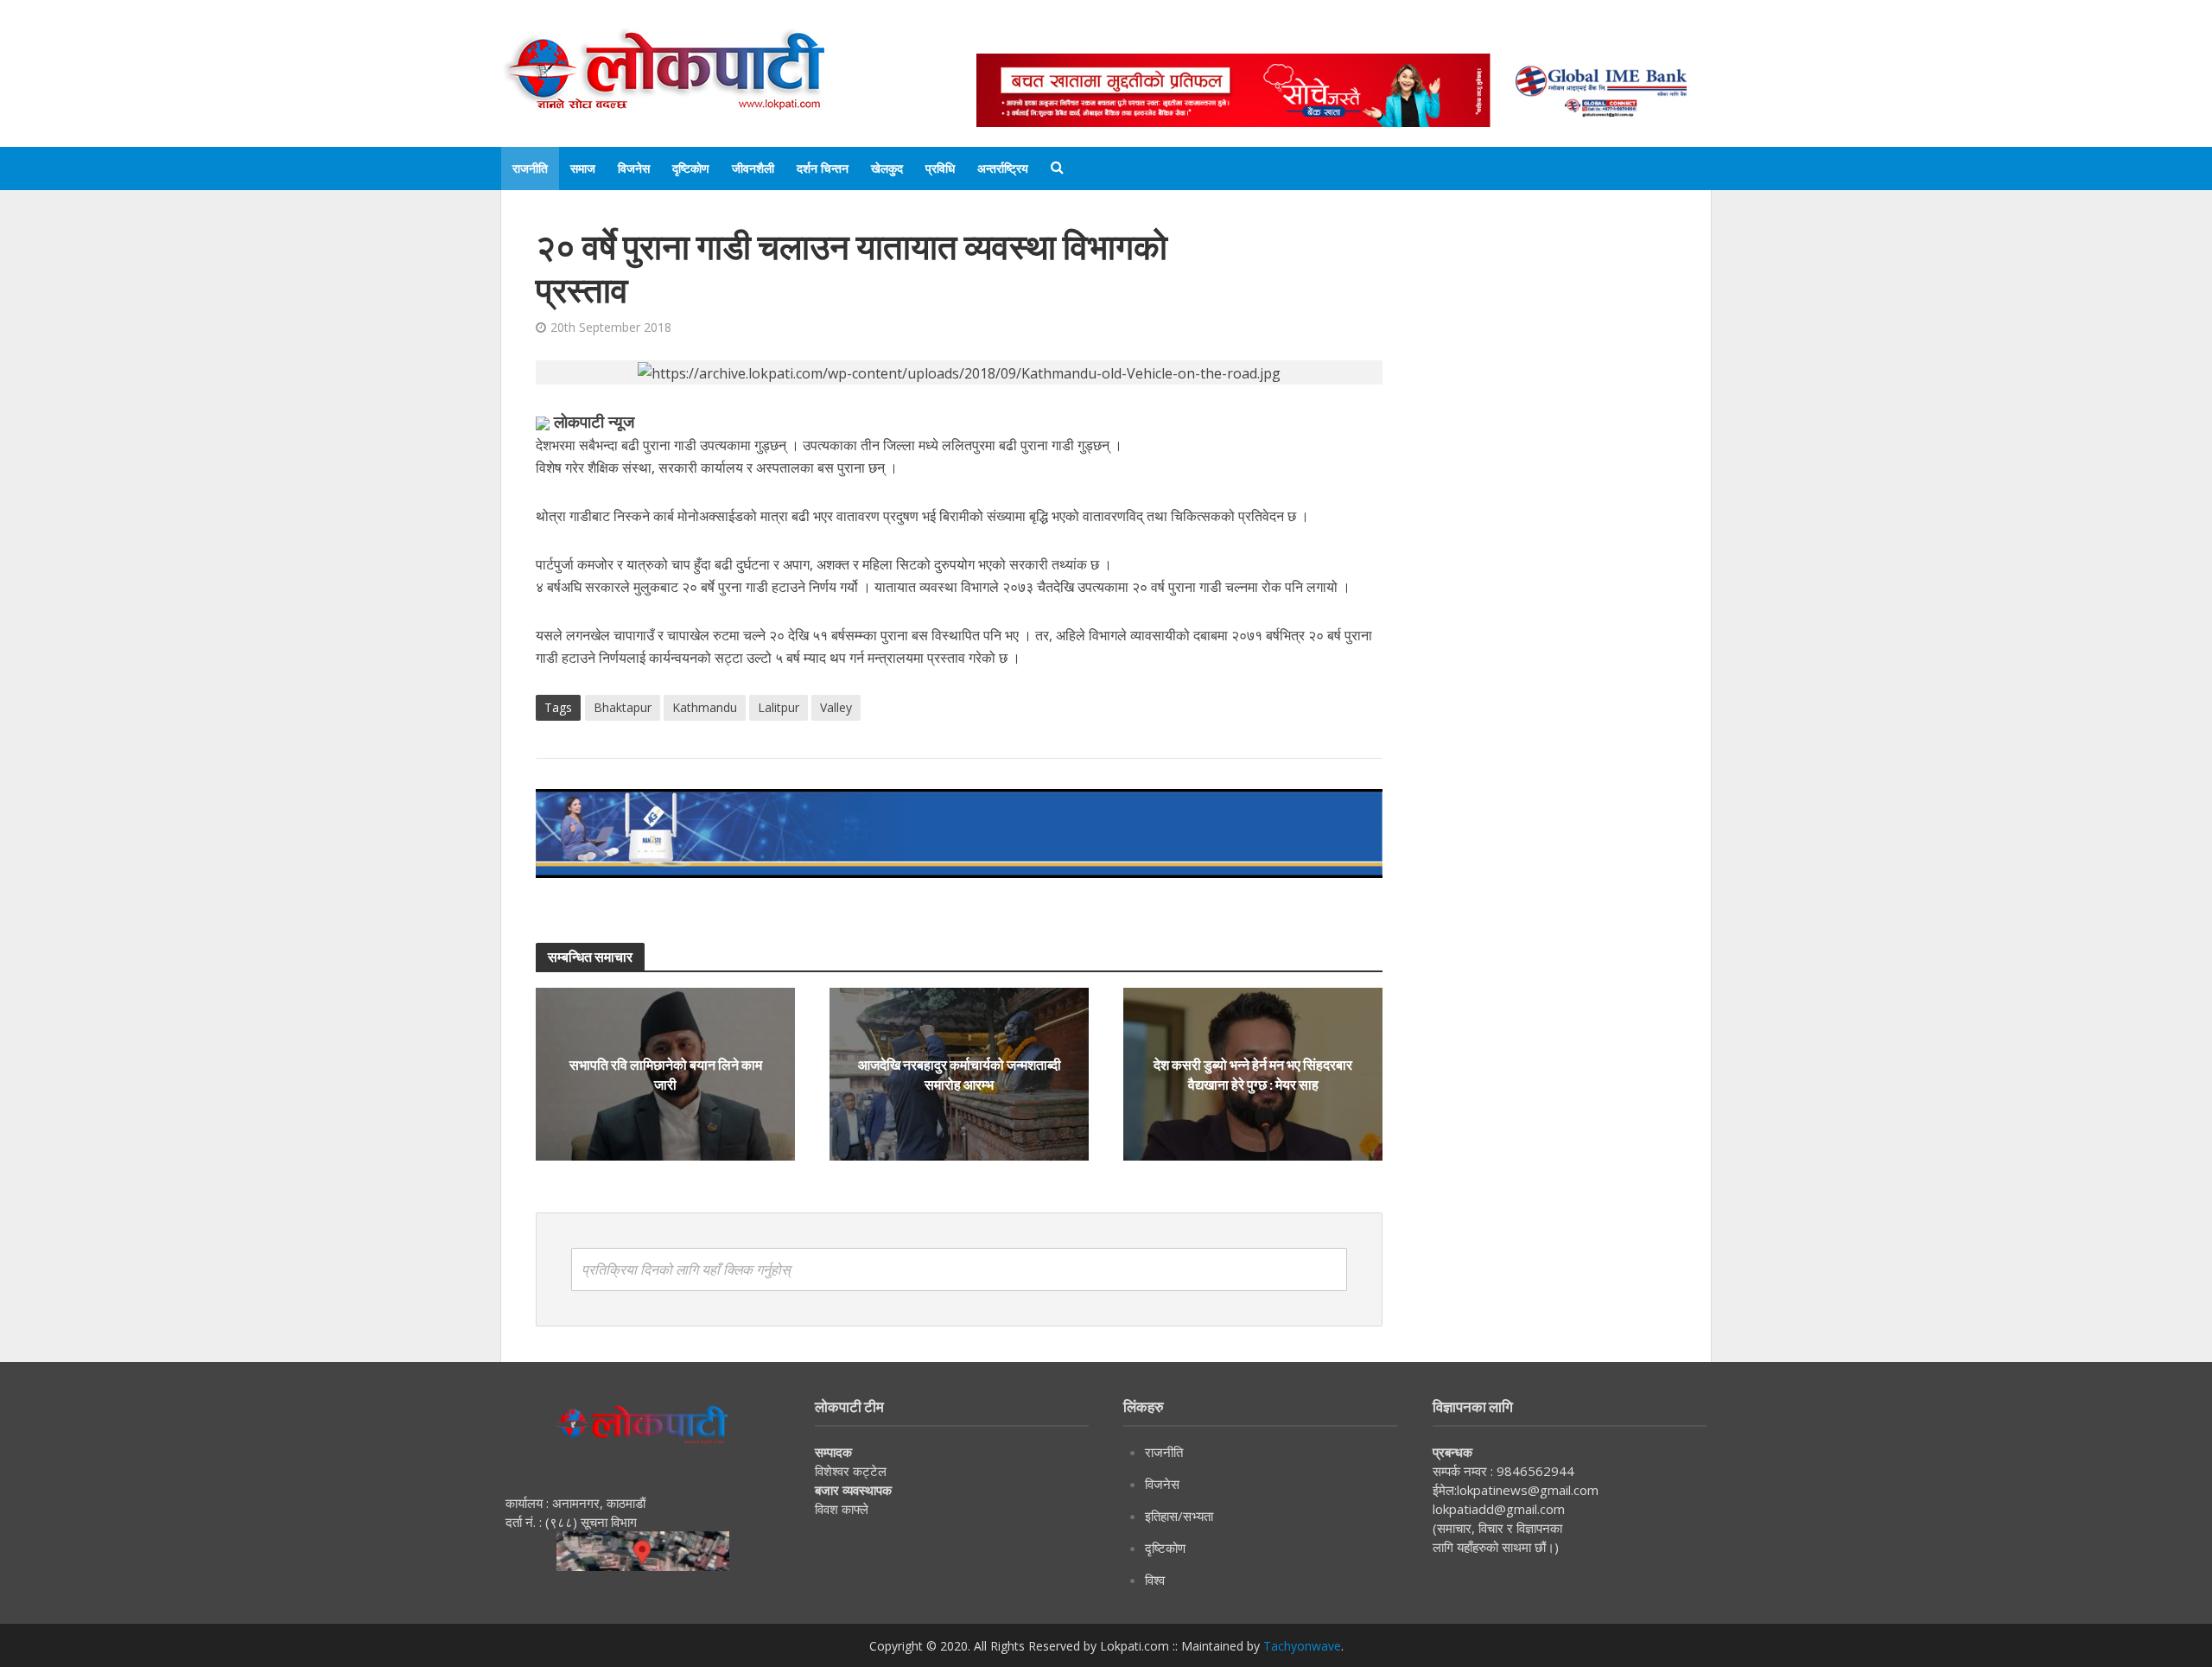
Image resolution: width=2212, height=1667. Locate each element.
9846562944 (1534, 1471)
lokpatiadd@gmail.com (1499, 1509)
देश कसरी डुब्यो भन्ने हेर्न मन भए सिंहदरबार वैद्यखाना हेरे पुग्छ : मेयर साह (1253, 1074)
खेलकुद (887, 168)
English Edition (1155, 37)
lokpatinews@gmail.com (1528, 1490)
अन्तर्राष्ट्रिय (1003, 168)
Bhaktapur (623, 707)
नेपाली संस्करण (1265, 37)
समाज (583, 168)
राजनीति (530, 168)
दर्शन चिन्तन (823, 168)
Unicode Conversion (1392, 37)
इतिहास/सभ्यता (1179, 1516)
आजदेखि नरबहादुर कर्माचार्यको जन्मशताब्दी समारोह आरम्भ (960, 1074)
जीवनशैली (753, 168)
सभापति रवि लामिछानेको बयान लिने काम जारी (666, 1074)
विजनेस (634, 168)
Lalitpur (779, 707)
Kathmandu (705, 707)
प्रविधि (940, 168)
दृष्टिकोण (691, 168)
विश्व (1155, 1580)
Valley (836, 707)
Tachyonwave (1302, 1646)
